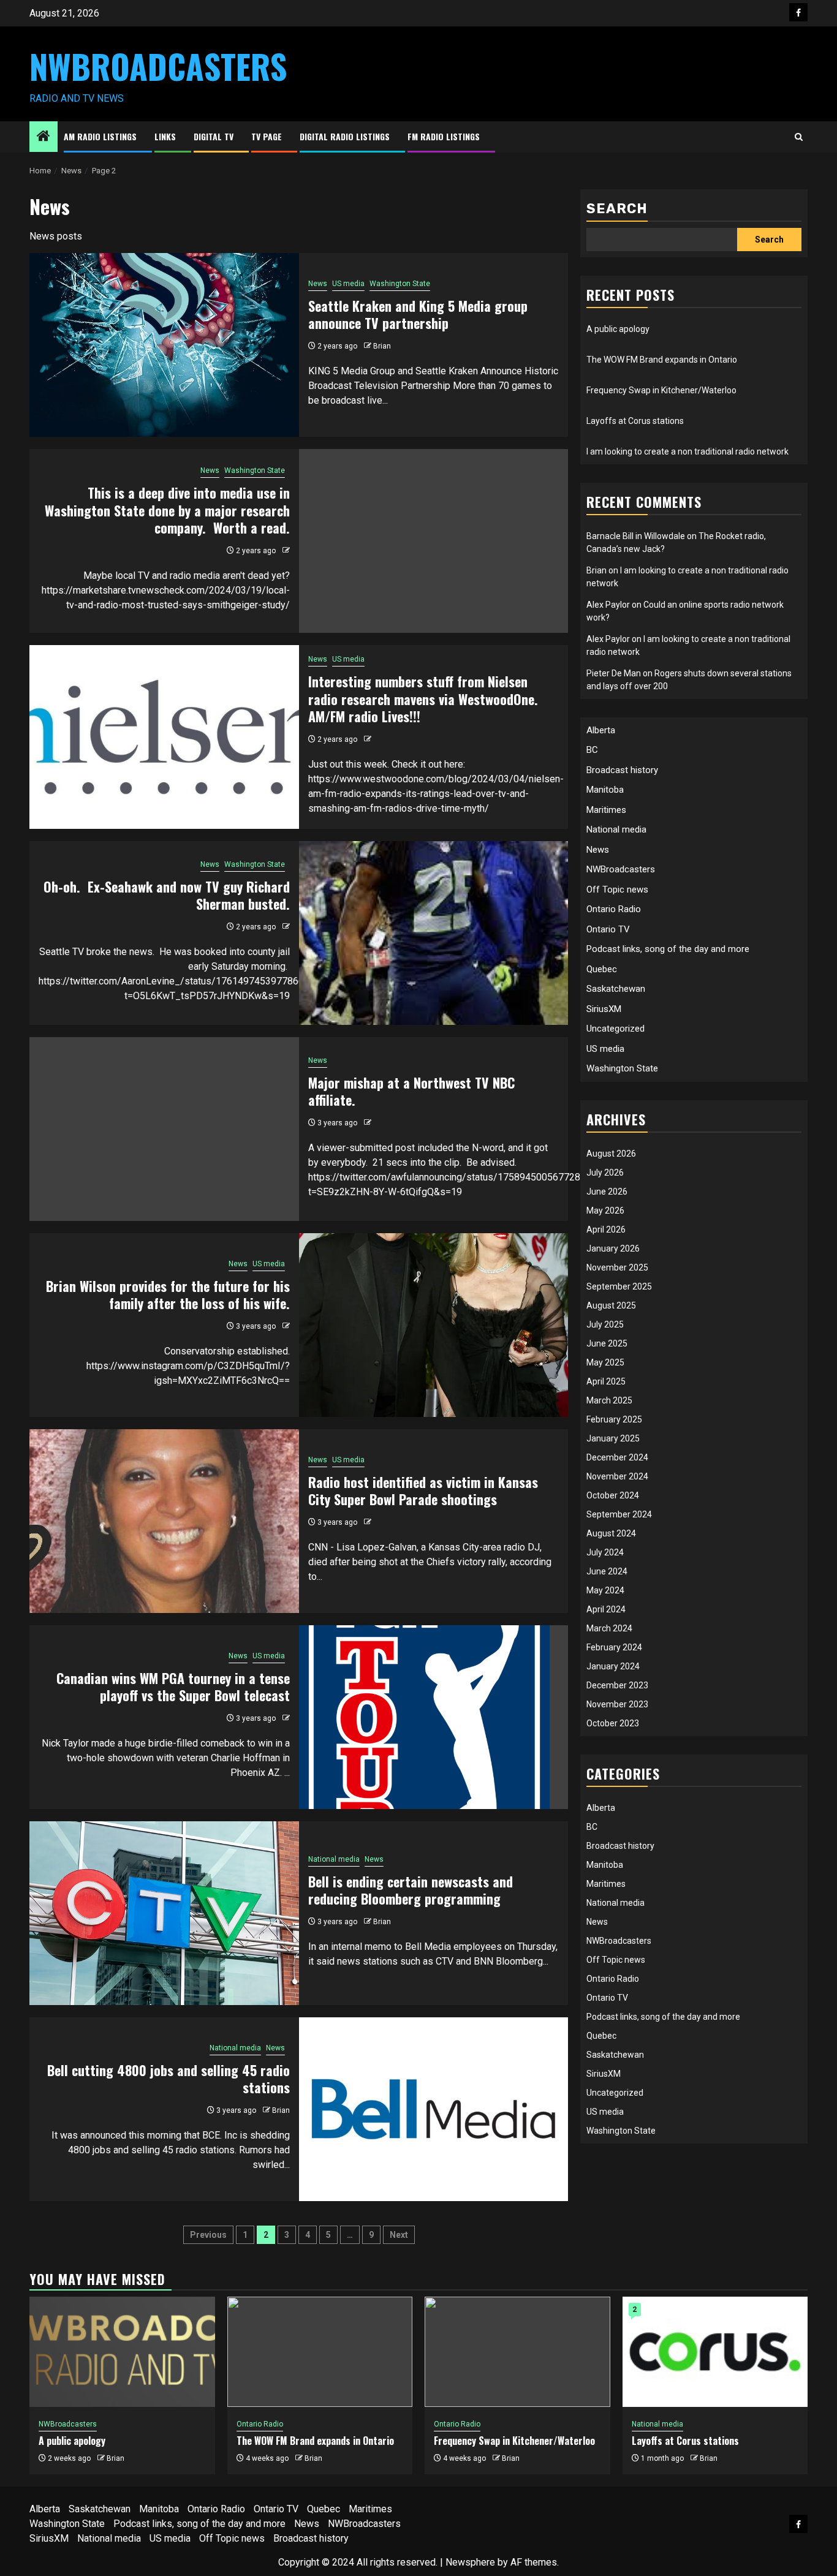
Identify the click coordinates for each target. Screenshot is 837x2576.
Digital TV (214, 136)
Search (617, 209)
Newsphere (470, 2562)
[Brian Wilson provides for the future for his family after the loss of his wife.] (434, 1325)
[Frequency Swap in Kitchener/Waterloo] (517, 2352)
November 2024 (617, 1476)
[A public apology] (122, 2352)
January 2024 (613, 1666)
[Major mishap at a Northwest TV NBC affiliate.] (164, 1129)
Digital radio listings (345, 136)
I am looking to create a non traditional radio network (687, 451)
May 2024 (605, 1590)
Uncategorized (615, 1029)
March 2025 (609, 1400)
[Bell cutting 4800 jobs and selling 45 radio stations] (434, 2109)
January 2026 (613, 1248)
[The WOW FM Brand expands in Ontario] (320, 2352)
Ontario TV (608, 929)
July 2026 (605, 1173)
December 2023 (617, 1685)
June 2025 (607, 1343)
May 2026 (605, 1211)
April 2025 (606, 1381)
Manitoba (605, 790)
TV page (267, 136)
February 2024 (614, 1647)
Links (165, 136)
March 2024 (609, 1628)
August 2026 (611, 1154)
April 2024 (606, 1609)
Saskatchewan (616, 989)
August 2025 (611, 1305)
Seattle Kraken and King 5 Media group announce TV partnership (418, 315)
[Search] (799, 137)
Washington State (400, 284)
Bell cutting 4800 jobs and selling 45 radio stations (169, 2079)
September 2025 (619, 1286)
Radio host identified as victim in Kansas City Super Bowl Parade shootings (423, 1491)
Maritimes (606, 810)
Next (399, 2235)
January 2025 (613, 1438)
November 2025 (617, 1267)
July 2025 (605, 1324)
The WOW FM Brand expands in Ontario (662, 360)
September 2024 (619, 1514)
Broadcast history (622, 770)
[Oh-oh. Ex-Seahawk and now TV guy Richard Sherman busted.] (434, 933)
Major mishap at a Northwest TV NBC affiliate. (411, 1091)
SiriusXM (604, 1009)
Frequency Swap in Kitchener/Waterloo (661, 390)
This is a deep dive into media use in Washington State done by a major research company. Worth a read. (167, 510)
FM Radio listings (444, 136)
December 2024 (617, 1457)
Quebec (602, 969)
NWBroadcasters (158, 66)
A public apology (618, 329)
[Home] (44, 137)
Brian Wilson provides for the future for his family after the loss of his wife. (168, 1295)
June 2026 (607, 1192)
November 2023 (617, 1704)
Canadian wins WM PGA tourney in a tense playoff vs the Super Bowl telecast (173, 1687)
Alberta (601, 730)
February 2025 (614, 1419)
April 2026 (606, 1229)
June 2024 (607, 1571)
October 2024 (613, 1495)
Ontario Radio (614, 909)
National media (334, 1859)
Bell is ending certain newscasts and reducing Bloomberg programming (411, 1890)
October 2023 (613, 1723)
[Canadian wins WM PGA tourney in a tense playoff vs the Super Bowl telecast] (434, 1717)
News (318, 284)
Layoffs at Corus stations (635, 421)
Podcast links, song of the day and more (668, 949)
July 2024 (605, 1552)
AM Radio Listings (100, 136)
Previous (208, 2235)
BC (592, 750)
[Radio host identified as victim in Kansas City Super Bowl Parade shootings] (164, 1521)
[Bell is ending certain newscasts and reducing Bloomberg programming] (164, 1913)
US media (348, 284)
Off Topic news (617, 890)
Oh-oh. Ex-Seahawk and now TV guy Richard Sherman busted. (167, 895)
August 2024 (611, 1533)
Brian (382, 346)
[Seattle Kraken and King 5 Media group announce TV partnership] (164, 345)
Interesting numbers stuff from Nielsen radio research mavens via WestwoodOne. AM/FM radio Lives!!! (427, 699)
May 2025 (605, 1362)
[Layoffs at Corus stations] (715, 2352)
